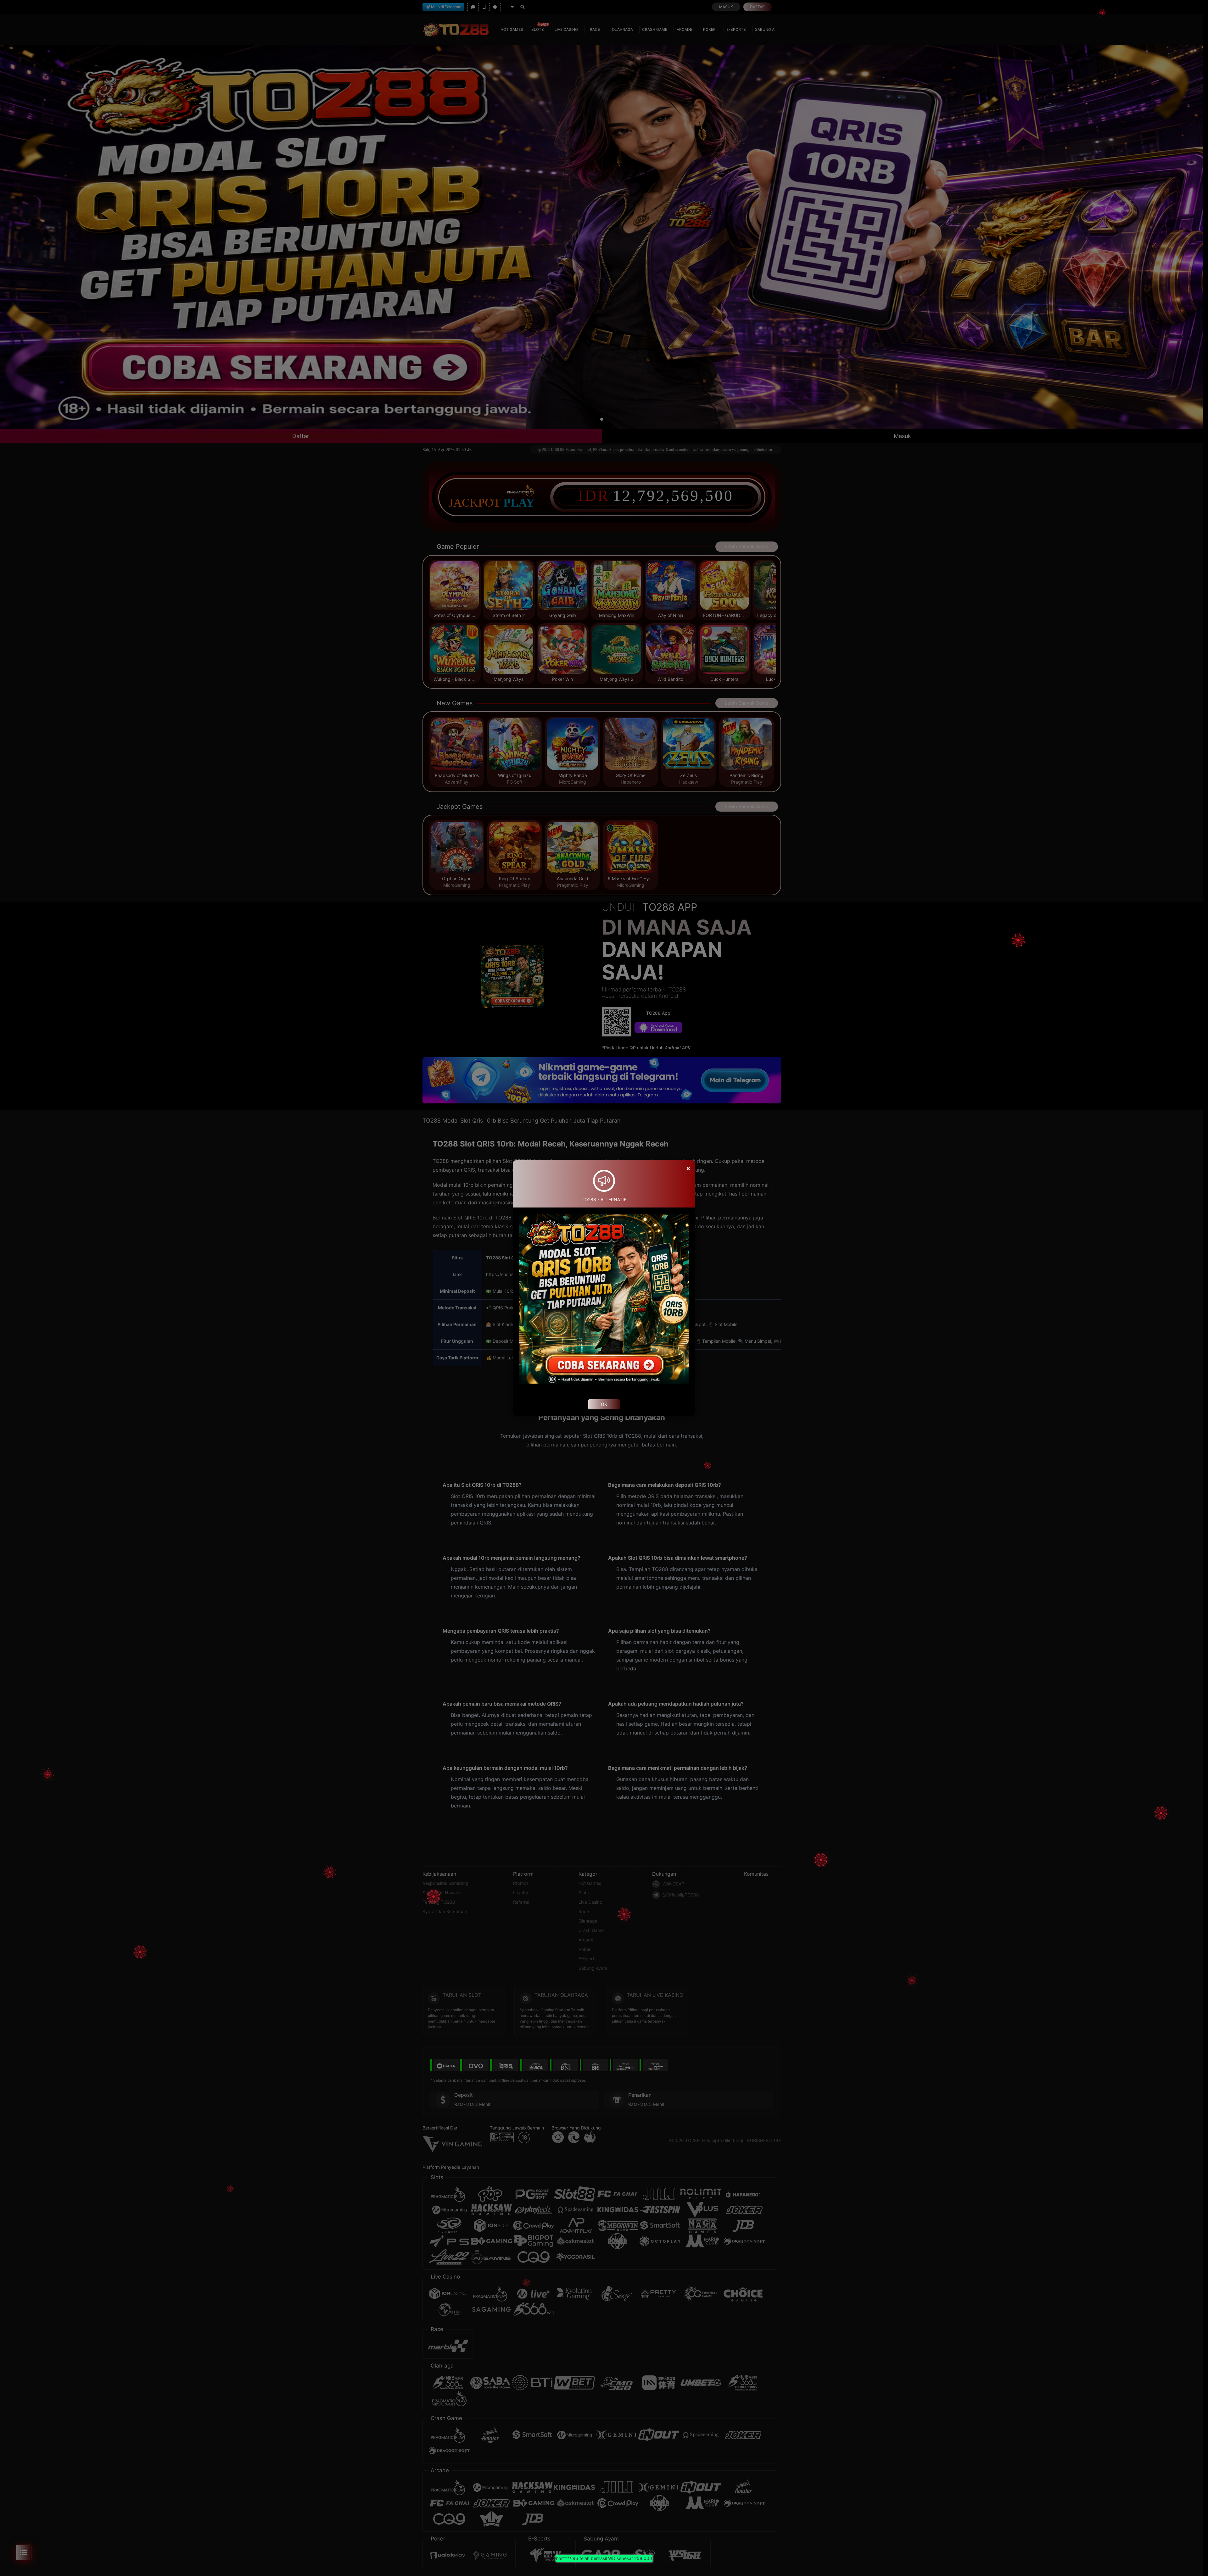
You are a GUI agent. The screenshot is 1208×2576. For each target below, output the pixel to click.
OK (604, 1404)
